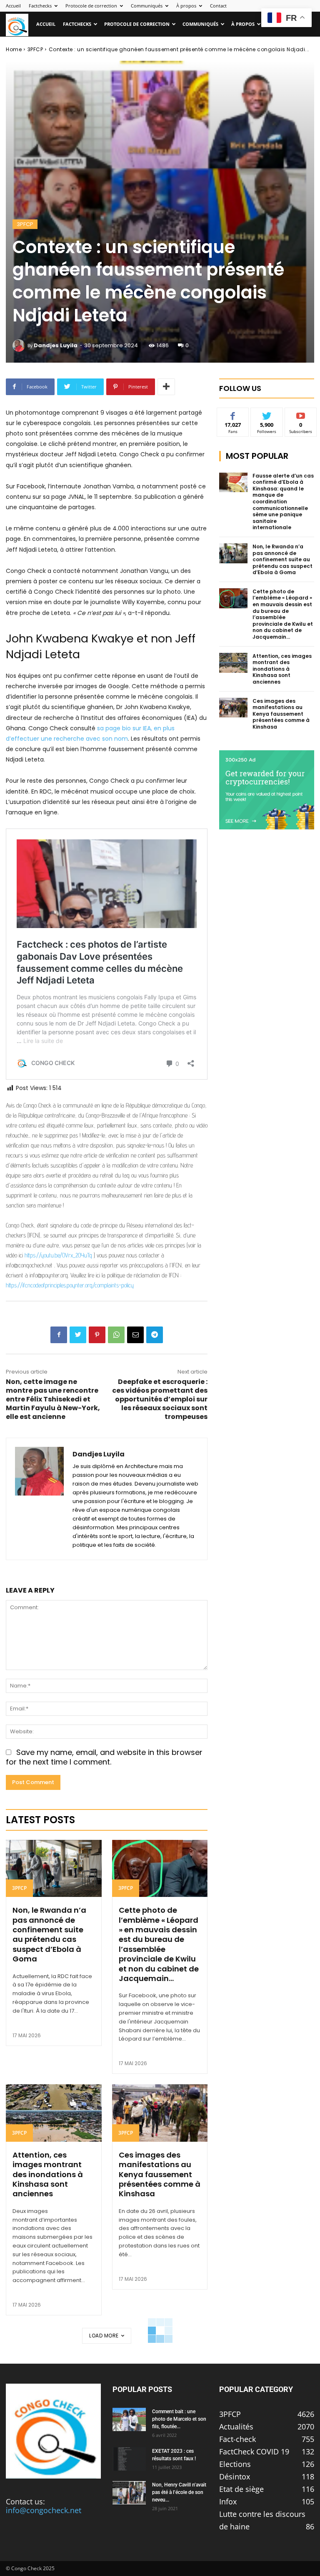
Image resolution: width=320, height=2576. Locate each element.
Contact (218, 6)
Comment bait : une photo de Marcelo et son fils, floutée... (179, 2419)
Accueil (13, 6)
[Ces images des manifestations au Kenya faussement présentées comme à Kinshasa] (160, 2113)
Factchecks (40, 6)
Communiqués (147, 6)
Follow (267, 414)
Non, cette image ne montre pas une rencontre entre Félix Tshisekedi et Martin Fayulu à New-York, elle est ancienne (53, 1399)
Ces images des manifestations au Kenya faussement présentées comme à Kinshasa (160, 2174)
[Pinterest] (97, 1335)
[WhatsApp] (116, 1335)
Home (14, 49)
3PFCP (35, 49)
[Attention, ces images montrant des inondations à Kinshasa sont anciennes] (54, 2113)
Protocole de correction (91, 6)
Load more (104, 2336)
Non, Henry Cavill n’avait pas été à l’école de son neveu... (179, 2492)
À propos (186, 6)
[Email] (135, 1335)
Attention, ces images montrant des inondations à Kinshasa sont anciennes (48, 2174)
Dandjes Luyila (56, 345)
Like (233, 414)
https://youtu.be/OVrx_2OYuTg (58, 1255)
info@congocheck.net (44, 2510)
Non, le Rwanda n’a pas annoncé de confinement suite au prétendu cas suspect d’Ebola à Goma (49, 1934)
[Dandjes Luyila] (20, 346)
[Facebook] (59, 1335)
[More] (166, 387)
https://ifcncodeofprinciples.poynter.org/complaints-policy (70, 1285)
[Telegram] (155, 1335)
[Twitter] (78, 1335)
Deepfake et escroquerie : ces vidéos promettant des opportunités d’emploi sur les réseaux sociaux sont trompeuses (160, 1399)
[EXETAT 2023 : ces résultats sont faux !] (129, 2459)
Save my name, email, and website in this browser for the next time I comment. (104, 1757)
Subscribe (301, 414)
